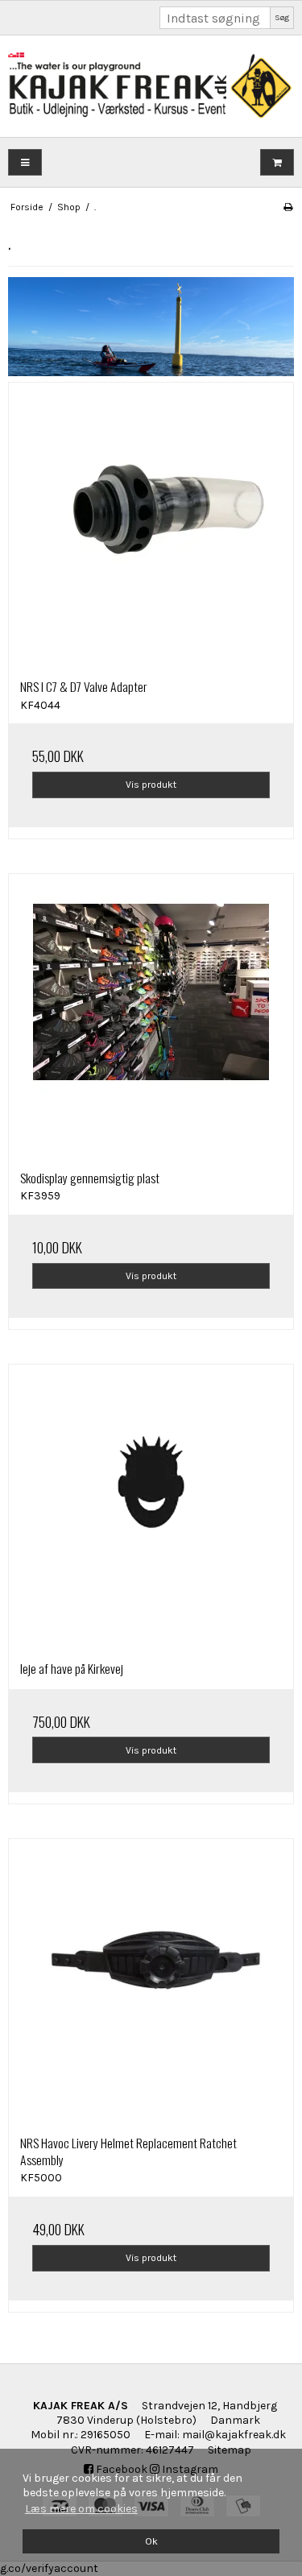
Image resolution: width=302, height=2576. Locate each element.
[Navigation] (25, 162)
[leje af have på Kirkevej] (151, 1507)
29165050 (105, 2435)
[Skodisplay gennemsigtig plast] (151, 1016)
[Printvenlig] (288, 207)
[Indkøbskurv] (277, 162)
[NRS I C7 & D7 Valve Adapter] (151, 525)
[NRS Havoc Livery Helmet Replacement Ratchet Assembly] (151, 1981)
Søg (282, 17)
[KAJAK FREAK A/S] (151, 86)
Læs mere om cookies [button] (81, 2509)
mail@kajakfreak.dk (234, 2435)
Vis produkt (151, 785)
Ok (151, 2541)
